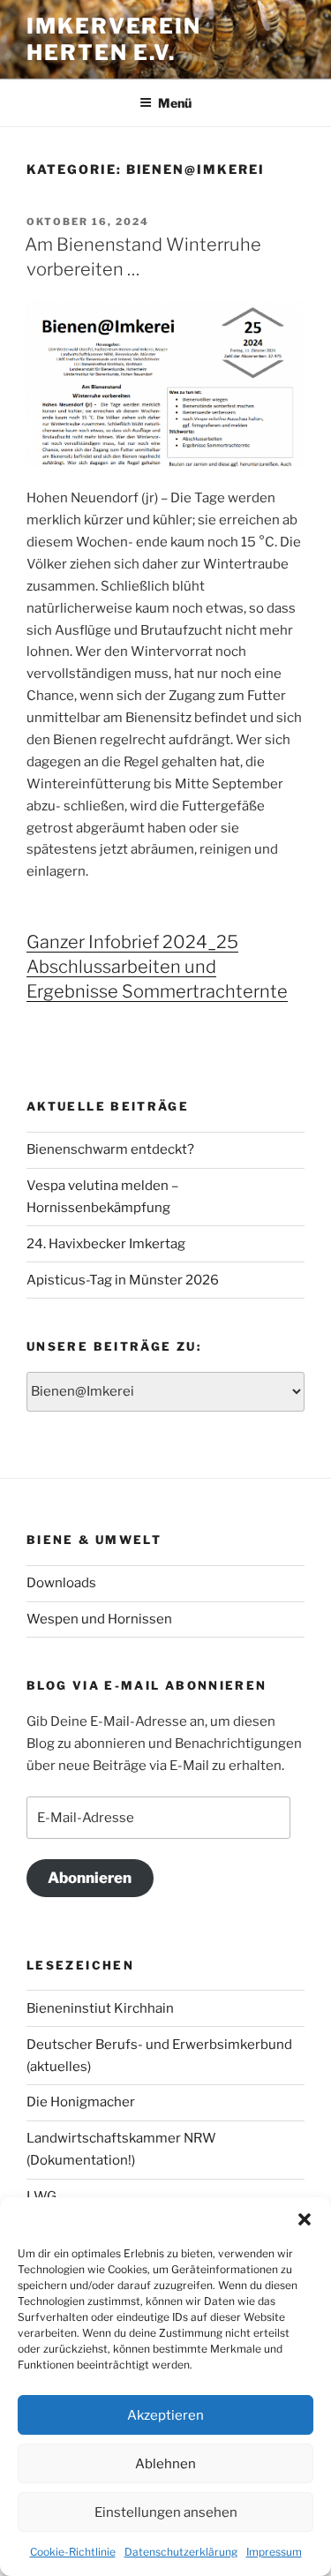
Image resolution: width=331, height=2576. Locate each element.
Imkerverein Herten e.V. (114, 39)
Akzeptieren (165, 2415)
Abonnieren (90, 1878)
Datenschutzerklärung (181, 2552)
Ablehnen (165, 2464)
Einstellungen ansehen (166, 2512)
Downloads (61, 1583)
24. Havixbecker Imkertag (106, 1244)
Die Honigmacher (81, 2102)
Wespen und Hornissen (99, 1619)
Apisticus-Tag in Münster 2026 (123, 1280)
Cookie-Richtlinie (73, 2552)
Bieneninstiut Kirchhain (100, 2008)
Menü (175, 103)
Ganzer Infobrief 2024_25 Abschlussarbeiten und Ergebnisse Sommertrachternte (157, 967)
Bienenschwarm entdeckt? (110, 1149)
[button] (305, 2219)
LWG (41, 2196)
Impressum (274, 2552)
